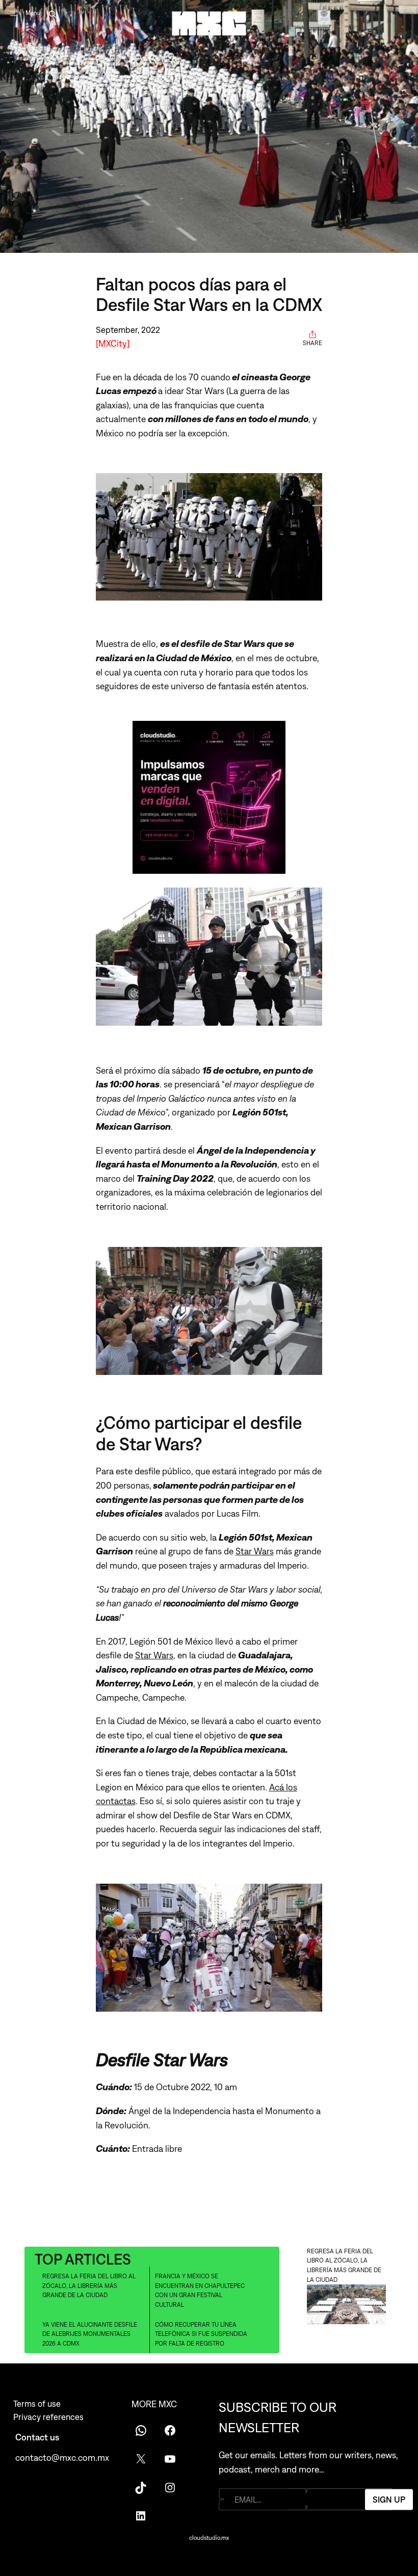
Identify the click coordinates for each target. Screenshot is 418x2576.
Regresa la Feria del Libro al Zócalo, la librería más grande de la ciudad (89, 2286)
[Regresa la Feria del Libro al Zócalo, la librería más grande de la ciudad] (346, 2306)
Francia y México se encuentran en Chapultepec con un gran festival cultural (200, 2291)
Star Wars (255, 1551)
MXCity (113, 343)
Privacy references (48, 2417)
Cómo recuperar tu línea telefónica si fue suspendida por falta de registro (201, 2334)
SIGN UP (389, 2499)
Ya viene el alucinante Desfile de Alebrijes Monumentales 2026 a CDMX (90, 2334)
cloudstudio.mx (209, 2538)
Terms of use (37, 2404)
